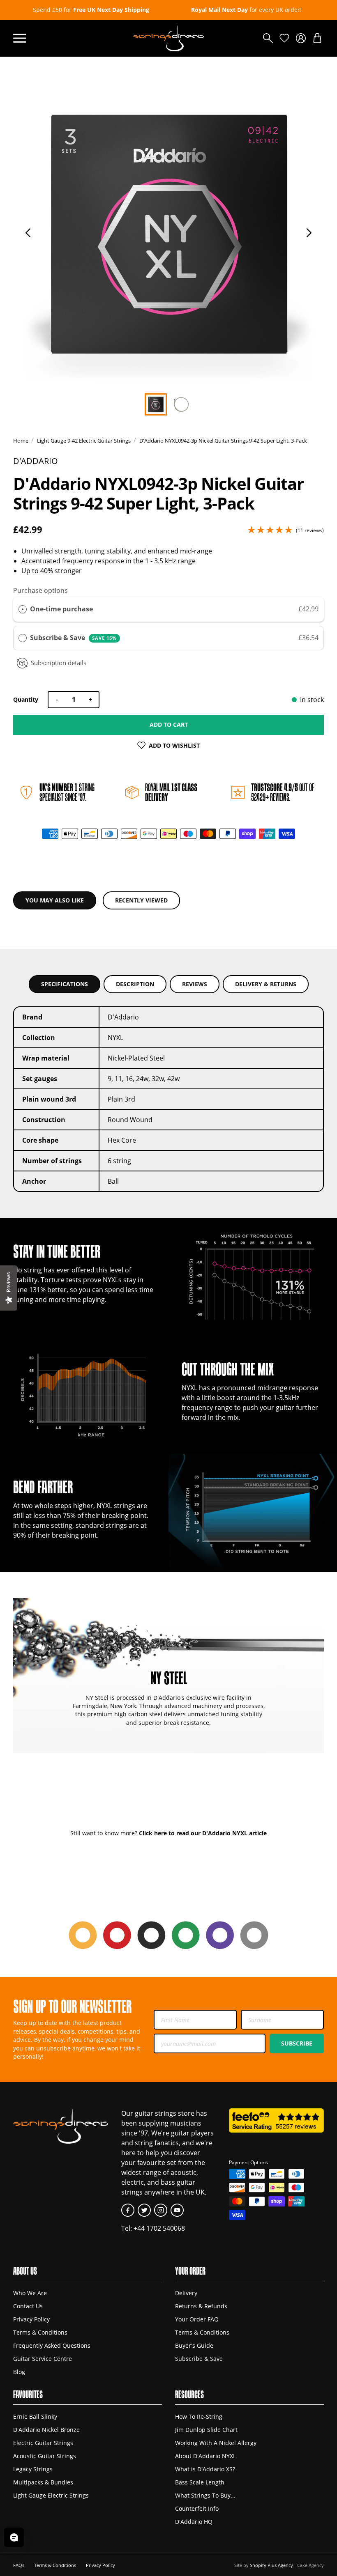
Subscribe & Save (73, 638)
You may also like (55, 900)
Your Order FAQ (197, 2319)
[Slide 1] (181, 404)
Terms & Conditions (40, 2332)
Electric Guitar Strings (43, 2443)
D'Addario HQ (194, 2522)
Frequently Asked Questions (52, 2345)
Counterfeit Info (197, 2508)
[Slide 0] (156, 404)
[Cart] (317, 38)
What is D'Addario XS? (205, 2469)
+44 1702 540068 (159, 2228)
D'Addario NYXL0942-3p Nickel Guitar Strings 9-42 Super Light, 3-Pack (223, 441)
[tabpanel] (168, 235)
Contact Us (28, 2306)
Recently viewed (141, 900)
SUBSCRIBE (297, 2043)
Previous (28, 233)
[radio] (23, 609)
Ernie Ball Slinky (35, 2416)
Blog (19, 2372)
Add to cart (169, 724)
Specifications (65, 984)
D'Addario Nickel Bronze (46, 2430)
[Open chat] (14, 2537)
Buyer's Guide (194, 2345)
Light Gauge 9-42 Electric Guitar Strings (84, 441)
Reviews (195, 984)
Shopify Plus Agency (271, 2565)
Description (135, 984)
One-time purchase (61, 609)
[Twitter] (144, 2210)
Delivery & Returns (266, 984)
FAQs (19, 2565)
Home (21, 441)
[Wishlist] (284, 38)
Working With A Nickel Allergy (216, 2443)
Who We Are (30, 2293)
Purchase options (40, 590)
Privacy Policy (31, 2319)
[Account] (301, 38)
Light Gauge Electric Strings (51, 2495)
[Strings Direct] (168, 38)
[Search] (268, 38)
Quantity (26, 699)
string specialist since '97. (67, 792)
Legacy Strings (33, 2469)
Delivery (186, 2293)
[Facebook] (128, 2210)
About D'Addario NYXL (205, 2456)
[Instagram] (161, 2210)
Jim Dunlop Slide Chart (206, 2430)
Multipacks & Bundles (43, 2482)
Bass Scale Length (200, 2482)
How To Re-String (199, 2416)
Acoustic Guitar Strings (45, 2456)
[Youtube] (177, 2210)
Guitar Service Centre (43, 2359)
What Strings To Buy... (205, 2495)
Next (309, 233)
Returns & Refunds (201, 2306)
